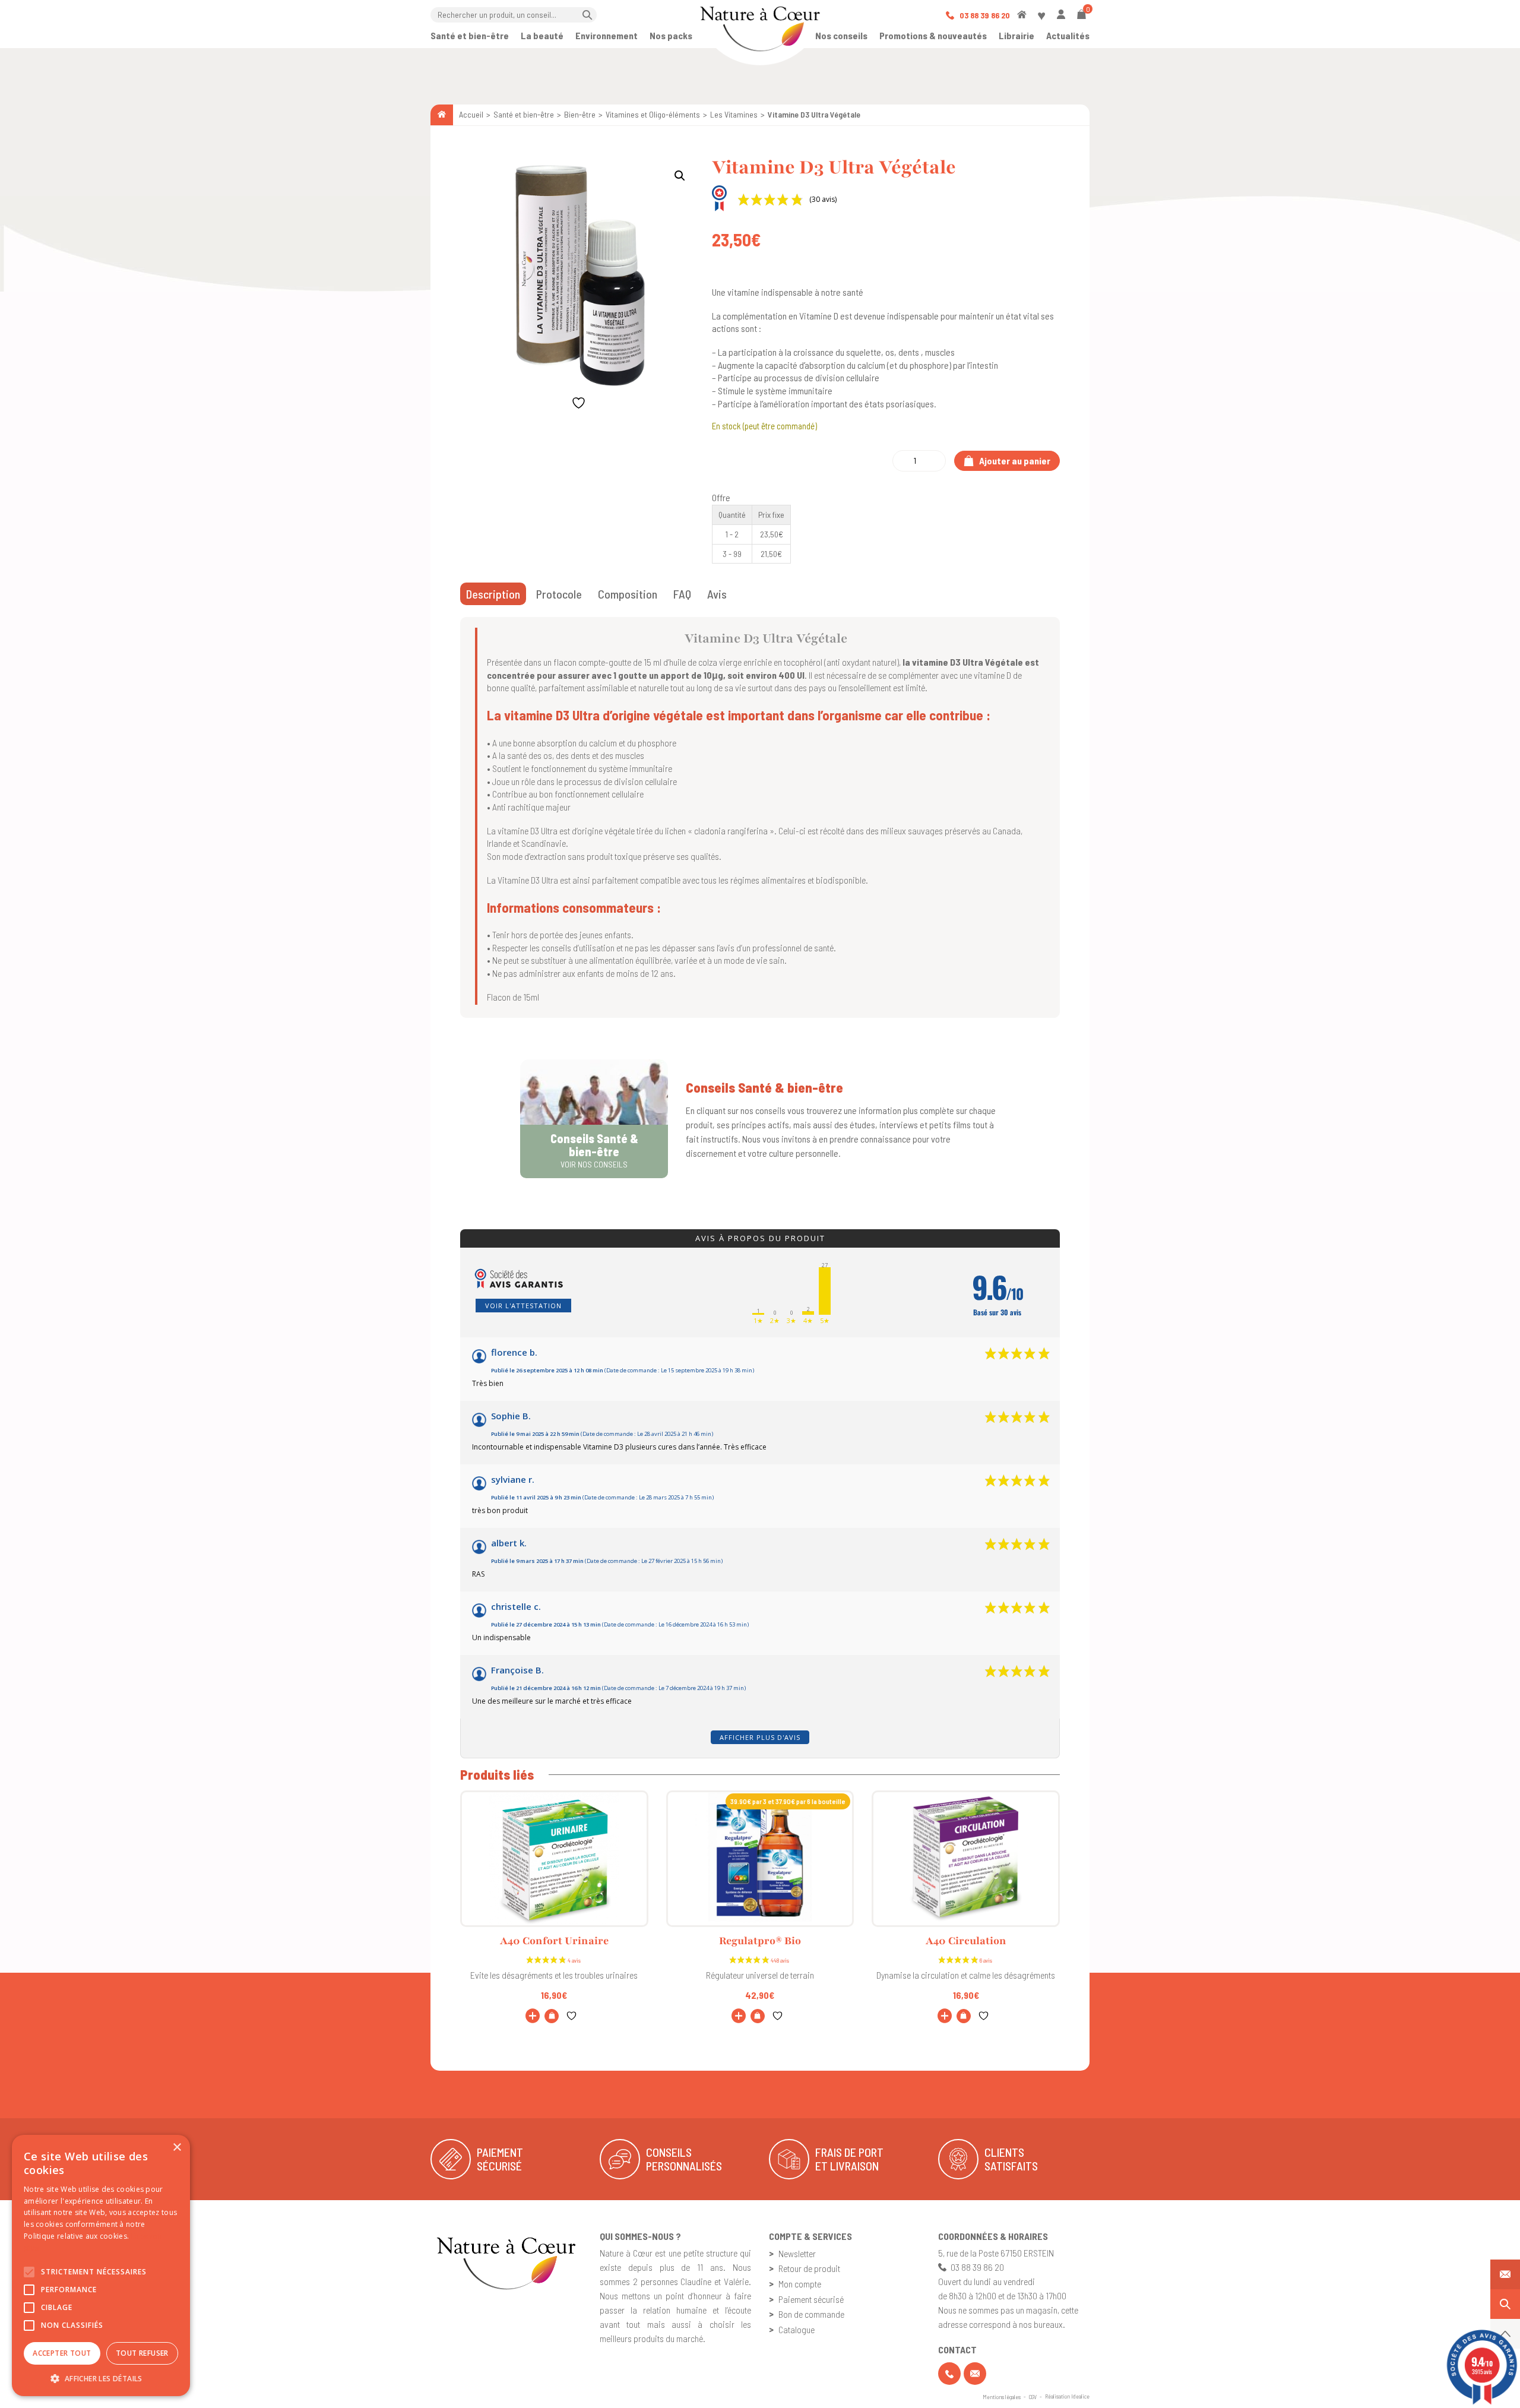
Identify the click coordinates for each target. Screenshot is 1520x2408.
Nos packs (671, 35)
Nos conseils (841, 35)
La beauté (542, 35)
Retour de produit (809, 2268)
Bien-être (580, 114)
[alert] (101, 2265)
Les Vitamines (734, 114)
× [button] (177, 2148)
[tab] (493, 594)
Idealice (1080, 2396)
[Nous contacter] (1505, 2274)
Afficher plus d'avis (760, 1737)
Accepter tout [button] (62, 2353)
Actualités (1068, 35)
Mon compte (800, 2284)
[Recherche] (1505, 2304)
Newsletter (797, 2253)
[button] (680, 176)
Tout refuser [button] (142, 2353)
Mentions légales (1002, 2397)
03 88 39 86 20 (984, 15)
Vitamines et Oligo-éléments (653, 114)
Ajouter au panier (1014, 461)
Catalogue (797, 2329)
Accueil (471, 114)
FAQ (682, 594)
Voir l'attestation (523, 1306)
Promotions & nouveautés (933, 35)
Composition (628, 594)
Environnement (607, 35)
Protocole (559, 594)
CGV (1033, 2397)
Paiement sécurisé (811, 2299)
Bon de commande (811, 2314)
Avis (717, 594)
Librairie (1016, 35)
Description (493, 594)
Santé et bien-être (470, 35)
